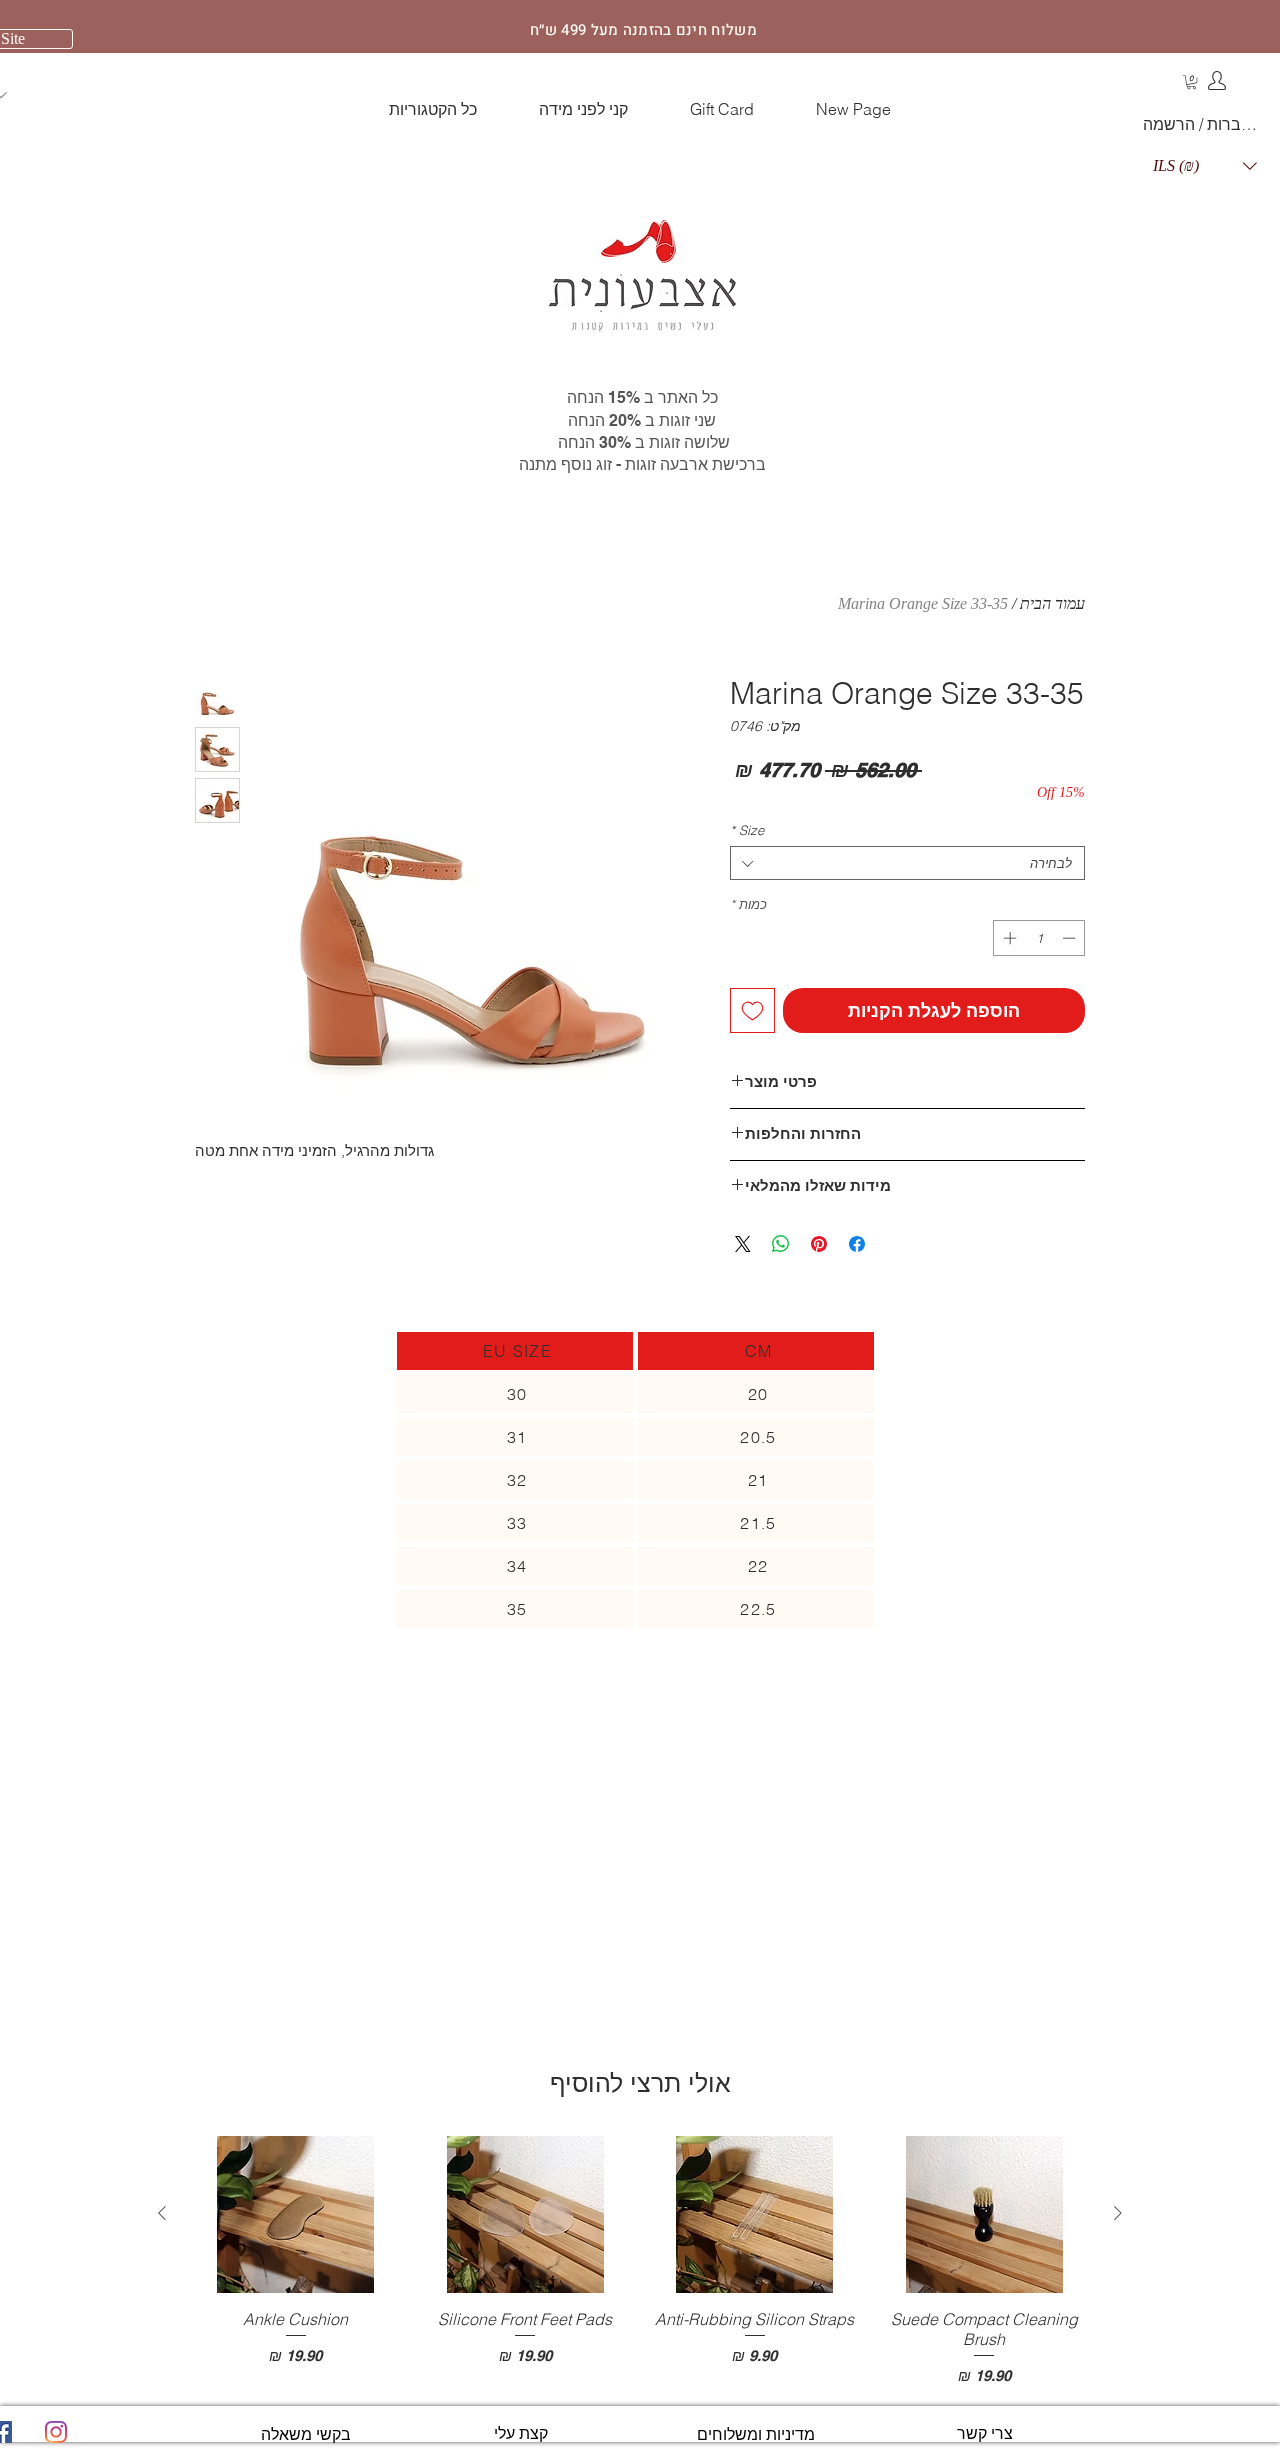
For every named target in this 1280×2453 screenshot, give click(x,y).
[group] (640, 2261)
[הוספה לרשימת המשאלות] (752, 1010)
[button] (1191, 82)
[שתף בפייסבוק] (857, 1244)
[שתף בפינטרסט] (819, 1244)
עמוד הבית (1052, 603)
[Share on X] (743, 1244)
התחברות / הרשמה (1204, 124)
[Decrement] (1071, 938)
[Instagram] (56, 2432)
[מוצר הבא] (162, 2213)
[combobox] (907, 863)
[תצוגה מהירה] (985, 2214)
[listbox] (1205, 165)
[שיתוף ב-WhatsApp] (781, 1244)
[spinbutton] (1039, 938)
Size (747, 830)
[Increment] (1008, 938)
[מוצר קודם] (1118, 2213)
